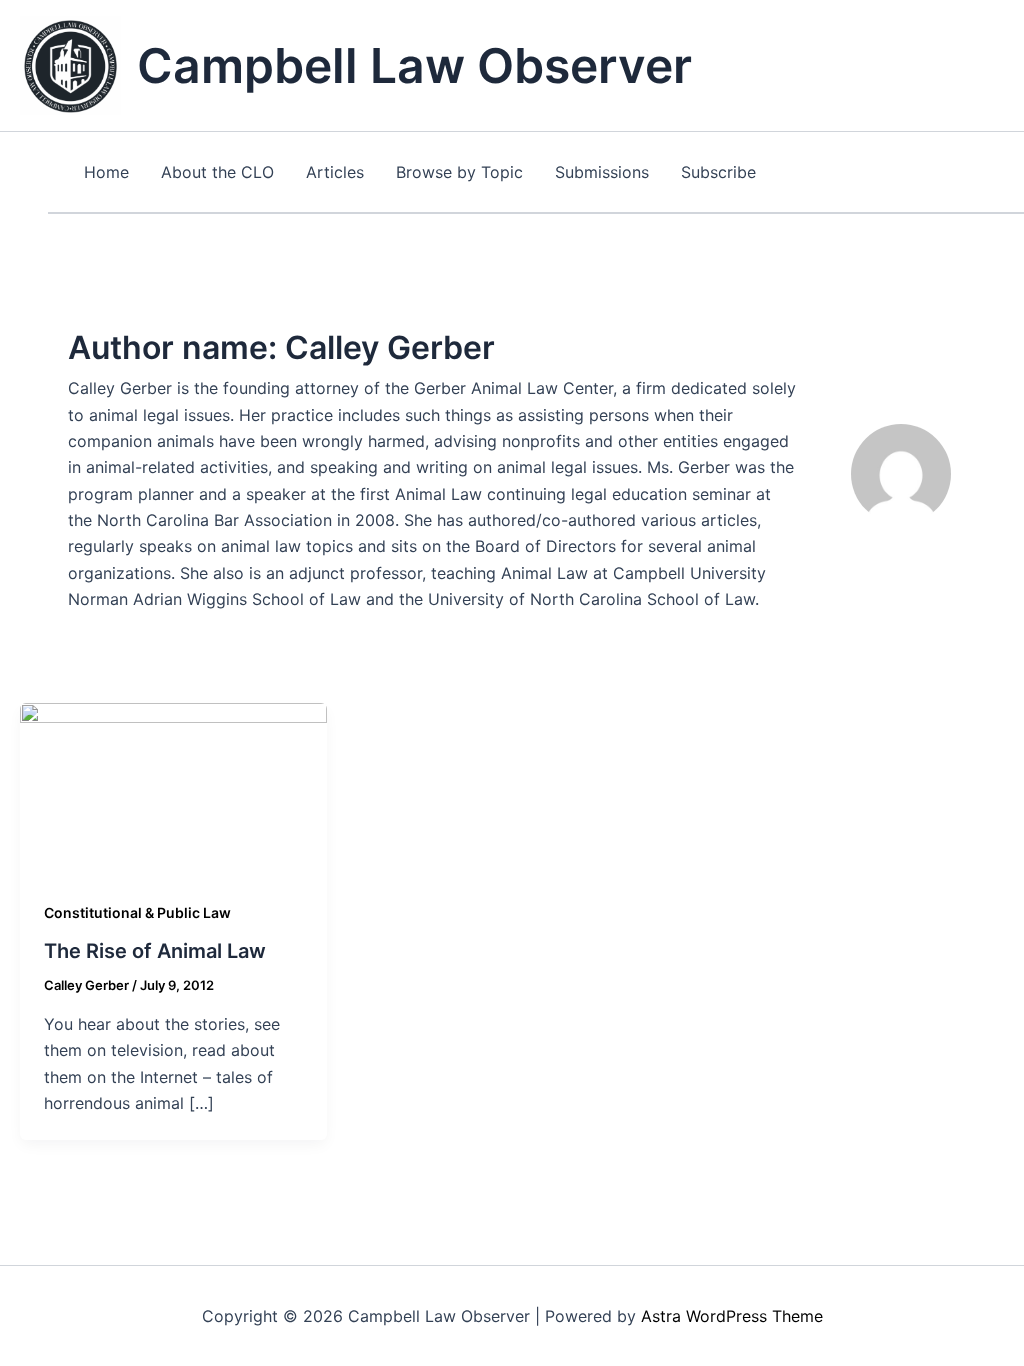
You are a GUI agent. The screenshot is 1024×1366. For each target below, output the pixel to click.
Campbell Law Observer (414, 65)
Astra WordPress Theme (732, 1316)
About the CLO (217, 172)
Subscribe (718, 172)
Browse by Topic (459, 172)
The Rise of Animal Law (155, 951)
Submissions (602, 172)
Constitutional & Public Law (137, 912)
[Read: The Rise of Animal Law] (173, 787)
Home (106, 172)
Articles (335, 172)
